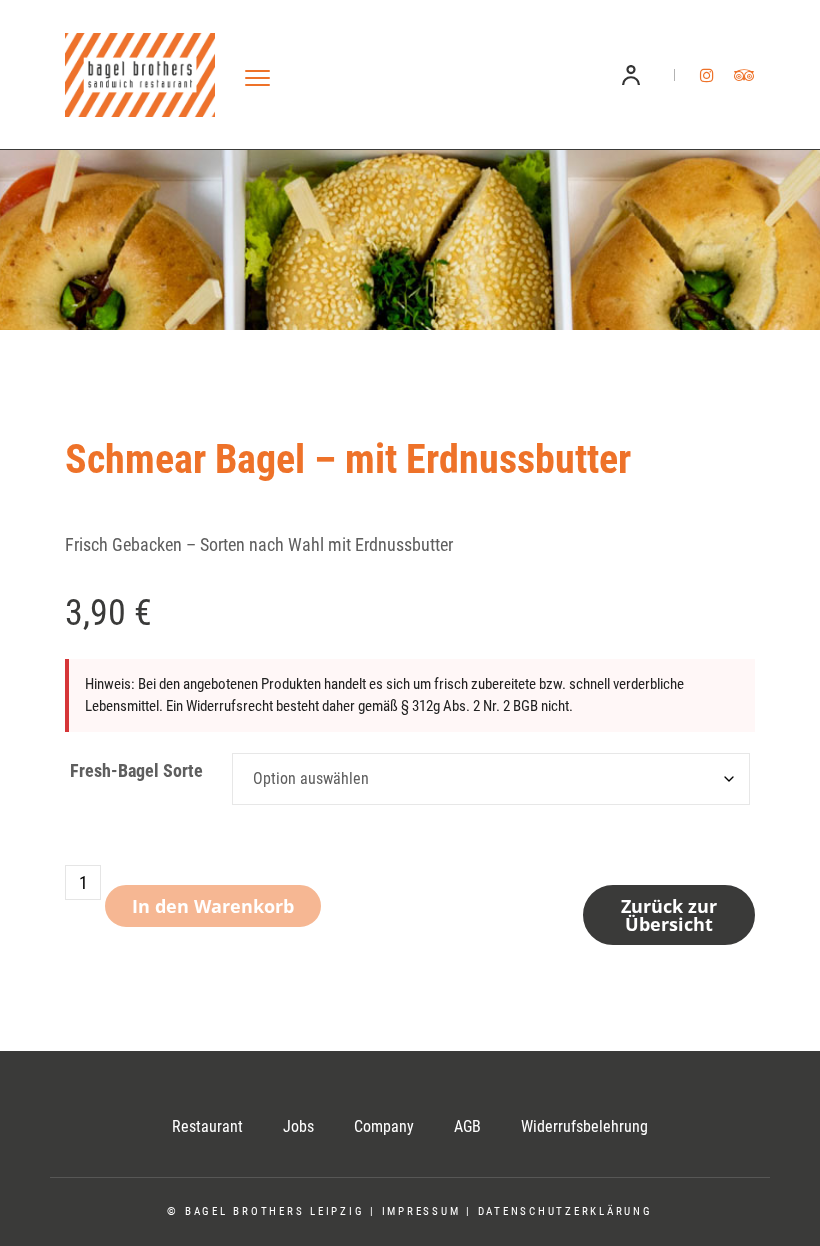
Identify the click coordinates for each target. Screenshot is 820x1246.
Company (384, 1126)
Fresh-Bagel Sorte (136, 770)
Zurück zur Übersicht (669, 915)
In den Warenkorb (213, 906)
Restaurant (207, 1126)
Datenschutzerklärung (565, 1211)
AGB (467, 1126)
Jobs (298, 1126)
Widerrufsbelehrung (584, 1126)
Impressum (421, 1211)
